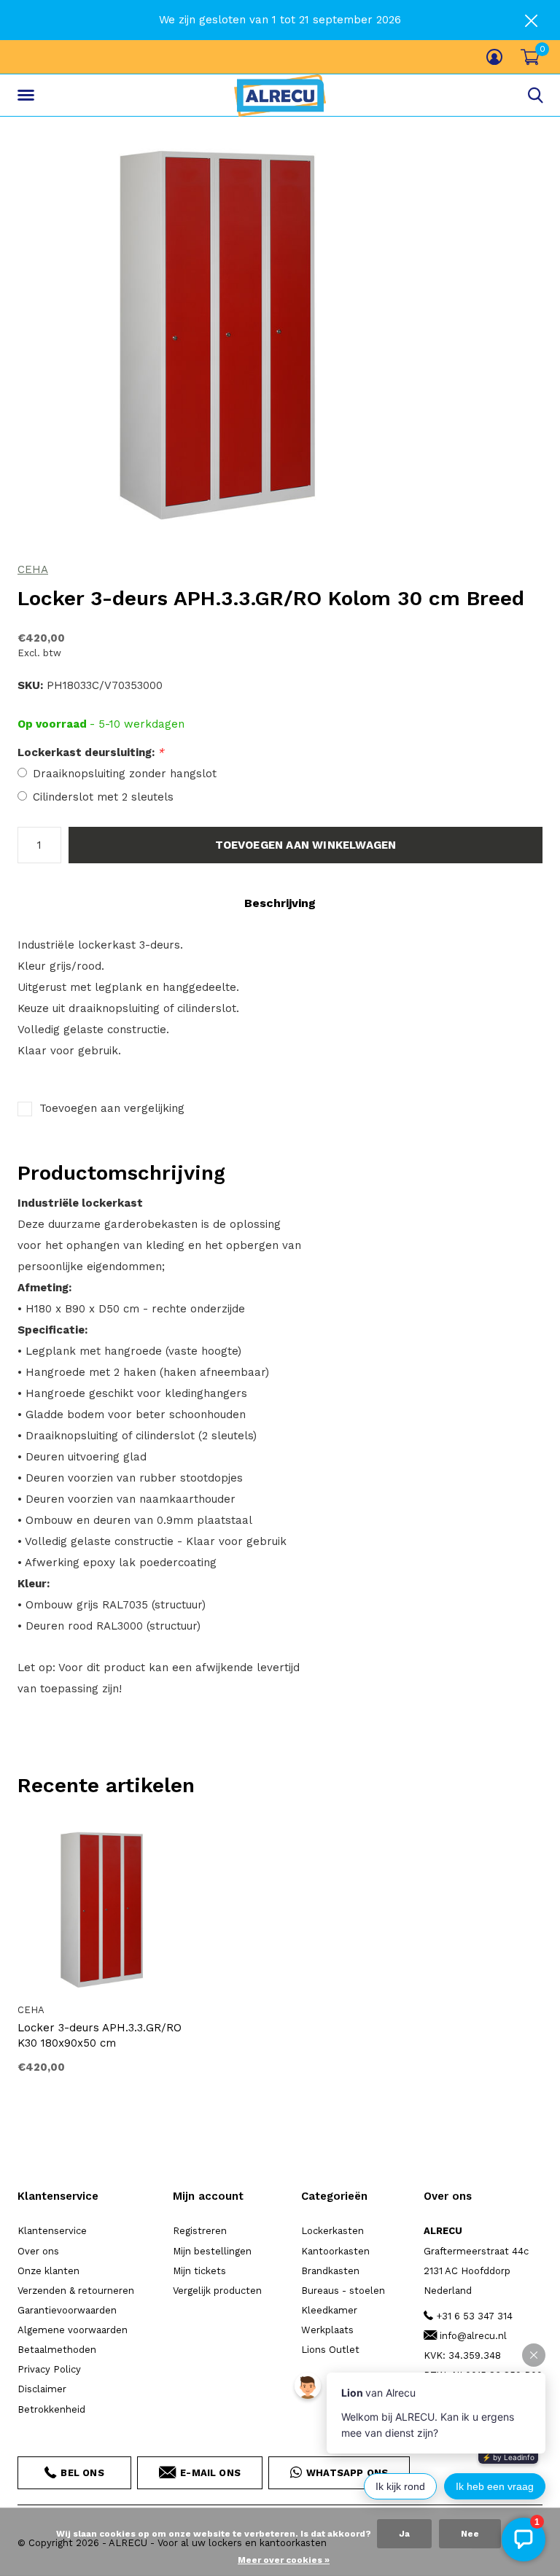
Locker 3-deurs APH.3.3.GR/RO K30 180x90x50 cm (100, 2035)
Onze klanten (48, 2271)
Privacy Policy (49, 2369)
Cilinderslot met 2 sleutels (103, 797)
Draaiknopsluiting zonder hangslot (125, 774)
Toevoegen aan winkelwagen (306, 845)
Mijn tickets (199, 2271)
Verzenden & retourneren (76, 2291)
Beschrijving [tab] (280, 903)
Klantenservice (52, 2231)
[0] (530, 57)
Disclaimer (42, 2389)
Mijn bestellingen (212, 2251)
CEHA (33, 569)
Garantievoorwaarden (67, 2310)
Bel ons (82, 2473)
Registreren (200, 2231)
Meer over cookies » (284, 2560)
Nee (470, 2534)
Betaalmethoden (57, 2350)
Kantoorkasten (335, 2251)
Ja (404, 2534)
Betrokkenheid (51, 2409)
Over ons (38, 2251)
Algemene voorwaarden (73, 2330)
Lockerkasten (332, 2231)
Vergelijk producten (217, 2291)
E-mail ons (210, 2473)
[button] (28, 96)
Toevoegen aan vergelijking (112, 1108)
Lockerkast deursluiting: (91, 752)
